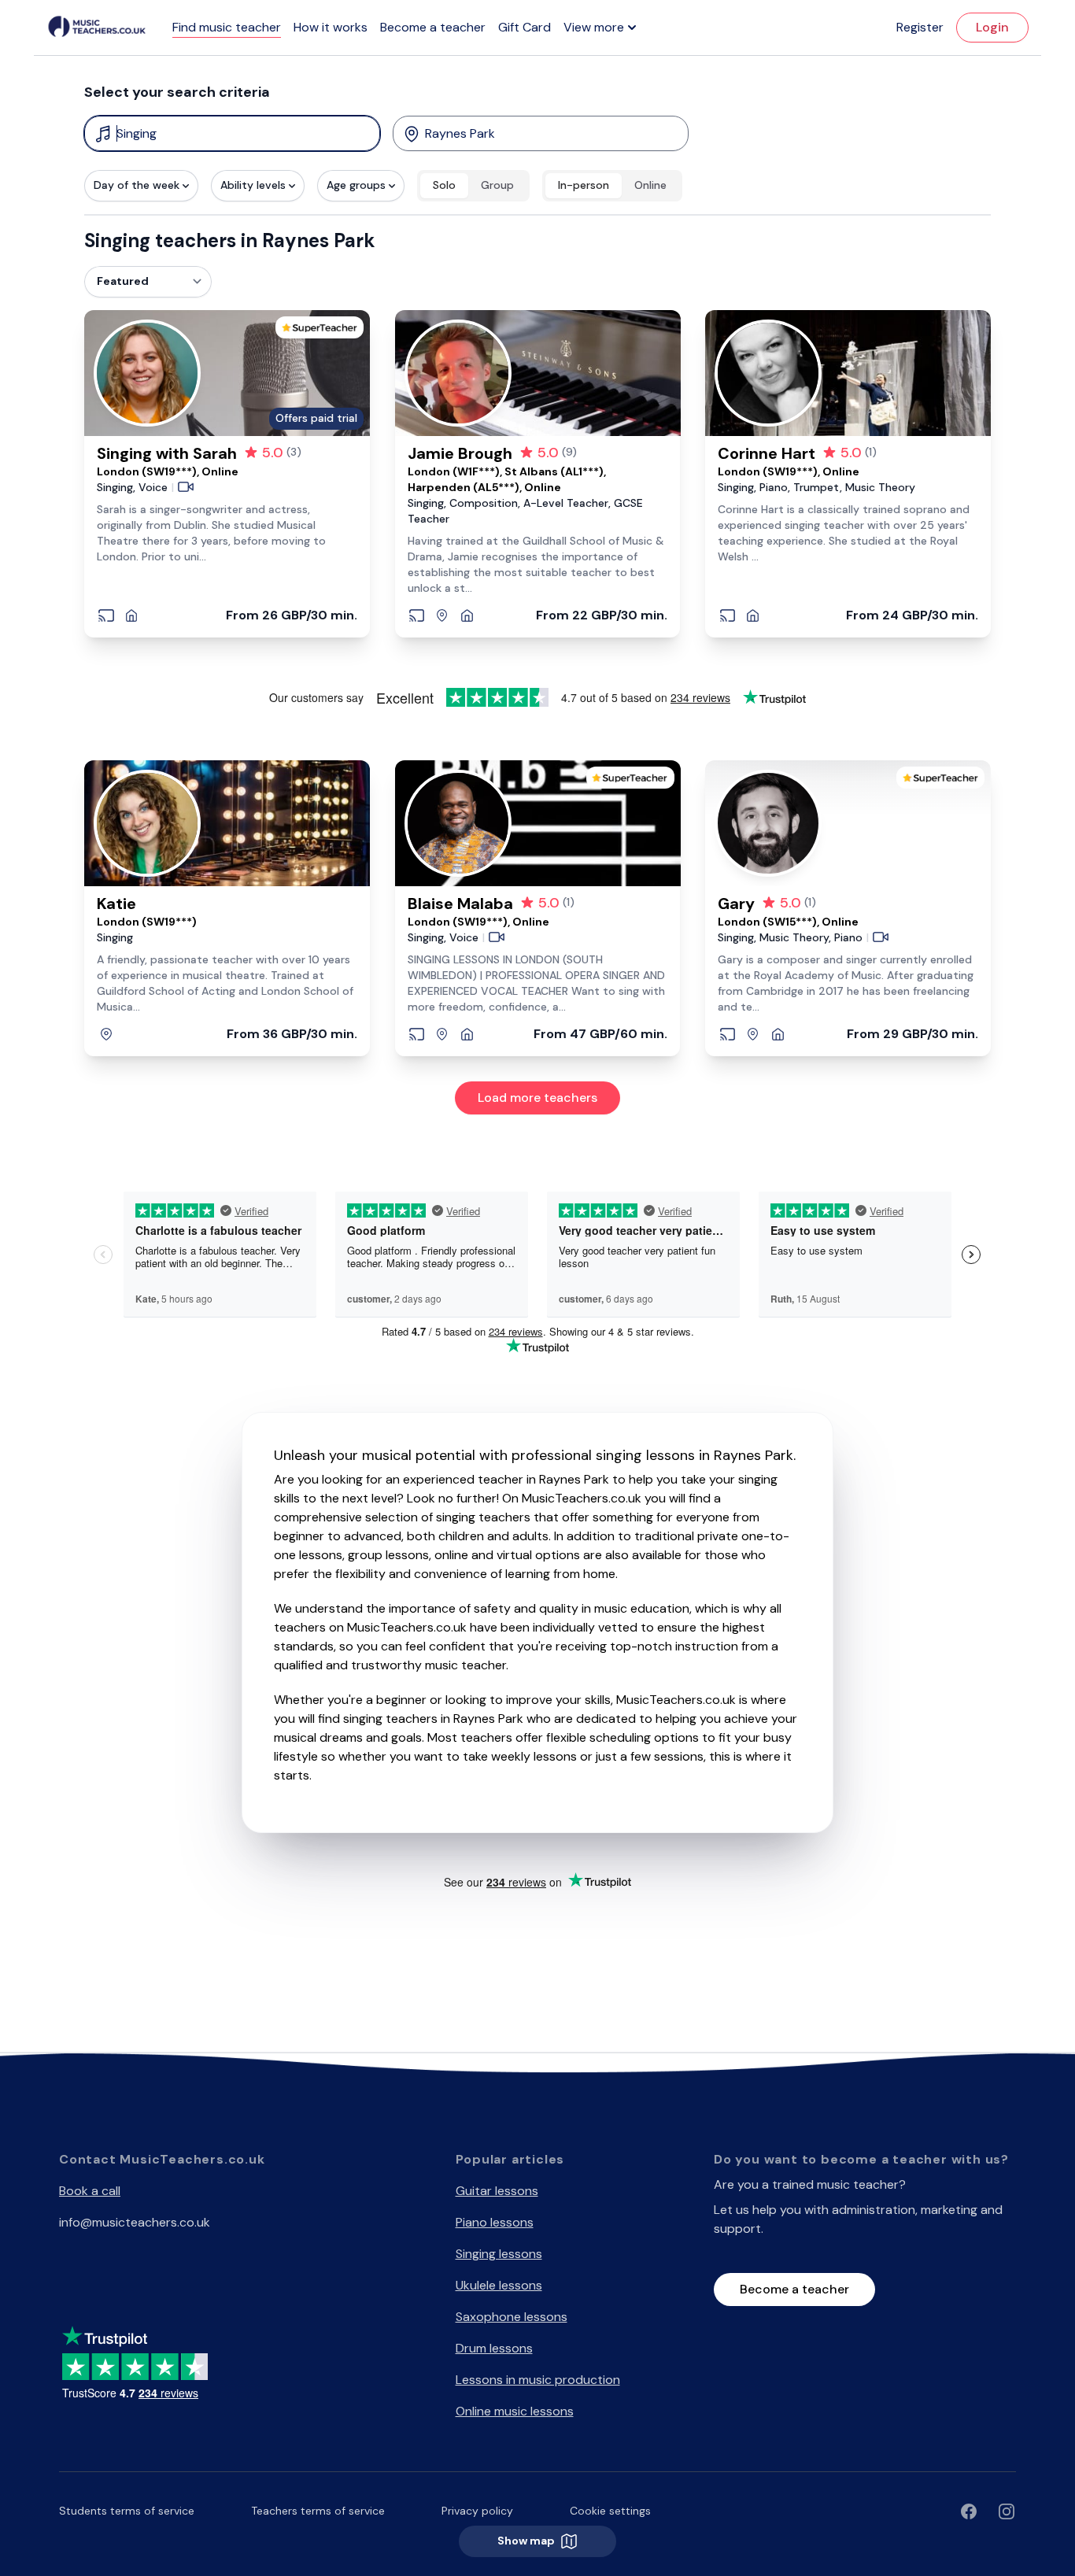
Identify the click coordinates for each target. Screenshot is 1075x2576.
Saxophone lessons (512, 2317)
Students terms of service (127, 2511)
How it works (331, 27)
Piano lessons (495, 2222)
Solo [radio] (444, 185)
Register (920, 27)
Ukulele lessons (499, 2285)
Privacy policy (477, 2511)
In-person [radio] (584, 185)
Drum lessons (494, 2348)
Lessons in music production (538, 2380)
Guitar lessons (497, 2191)
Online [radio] (650, 185)
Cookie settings (610, 2511)
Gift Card (525, 27)
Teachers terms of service (318, 2511)
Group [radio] (497, 185)
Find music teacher (227, 27)
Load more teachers (537, 1098)
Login (992, 27)
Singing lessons (499, 2254)
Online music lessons (515, 2411)
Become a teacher (433, 27)
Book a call (90, 2191)
